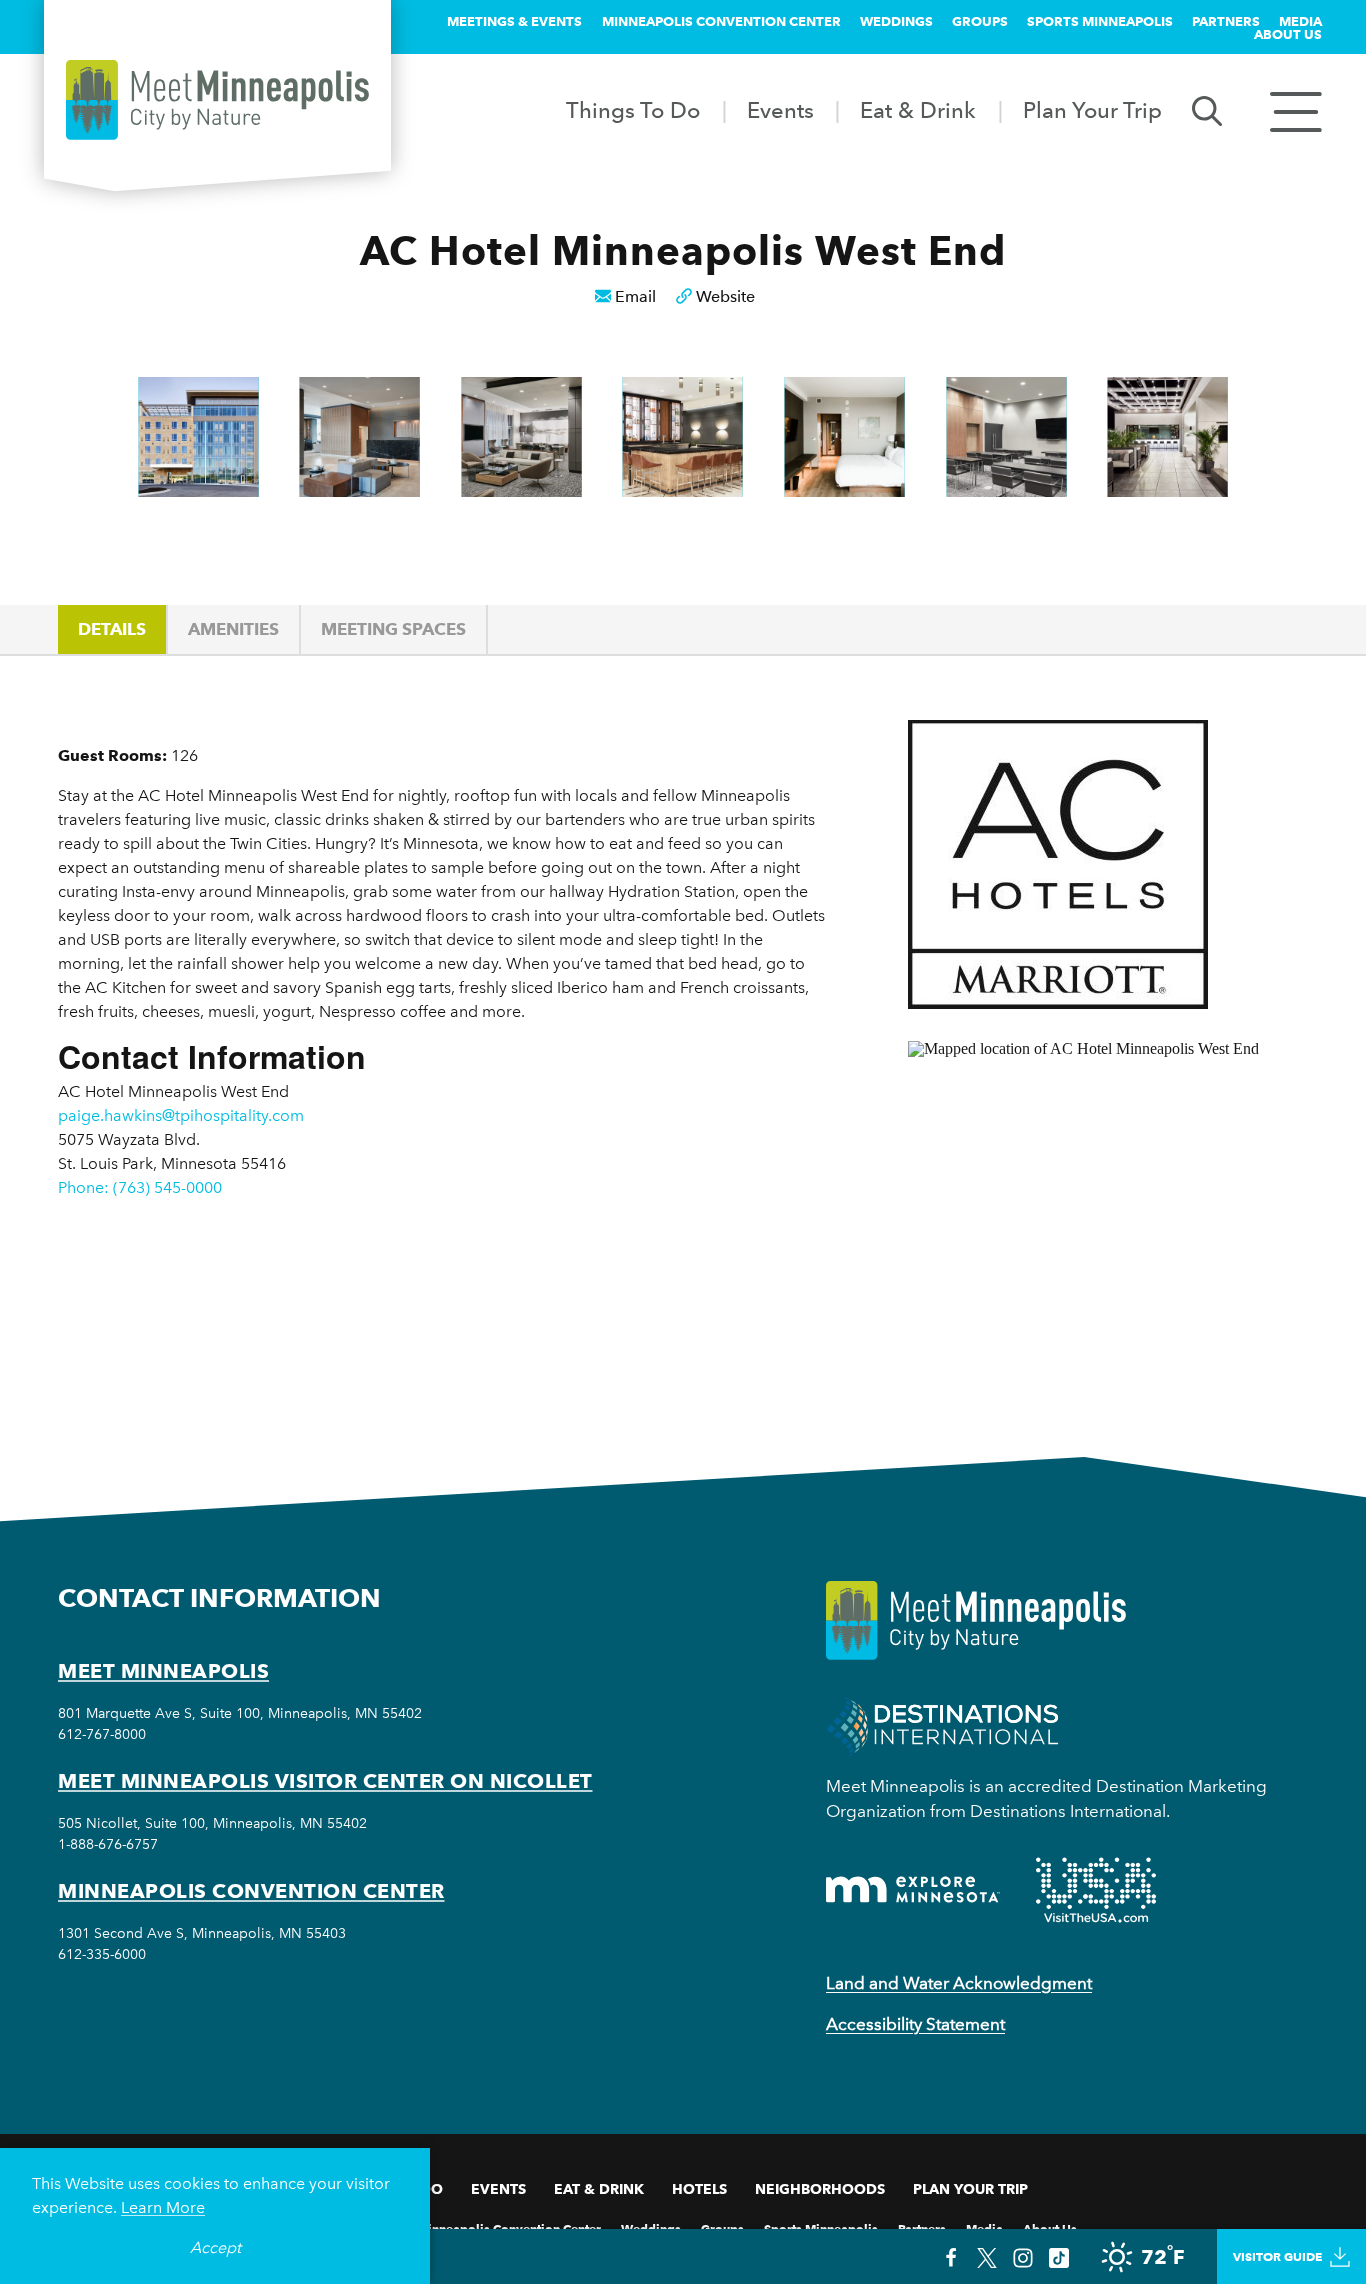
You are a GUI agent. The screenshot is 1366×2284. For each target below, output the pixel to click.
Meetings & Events (514, 21)
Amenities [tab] (233, 629)
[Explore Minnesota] (913, 1889)
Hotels (699, 2189)
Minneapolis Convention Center (721, 21)
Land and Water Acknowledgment (959, 1983)
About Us (1288, 34)
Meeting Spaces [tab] (393, 629)
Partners (1226, 21)
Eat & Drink (918, 110)
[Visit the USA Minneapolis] (1096, 1890)
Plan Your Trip (1092, 110)
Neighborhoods (820, 2189)
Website (725, 296)
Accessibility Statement (915, 2024)
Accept (215, 2247)
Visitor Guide (1277, 2256)
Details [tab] (112, 629)
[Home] (217, 100)
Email (635, 296)
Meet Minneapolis (163, 1671)
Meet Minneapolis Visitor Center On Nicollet (325, 1781)
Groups (980, 21)
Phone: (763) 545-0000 (140, 1187)
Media (1300, 21)
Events (780, 110)
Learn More (163, 2207)
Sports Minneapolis (1100, 21)
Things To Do (633, 110)
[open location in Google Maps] (1108, 1214)
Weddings (896, 21)
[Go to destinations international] (942, 1725)
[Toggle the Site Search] (1207, 109)
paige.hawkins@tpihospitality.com (181, 1115)
